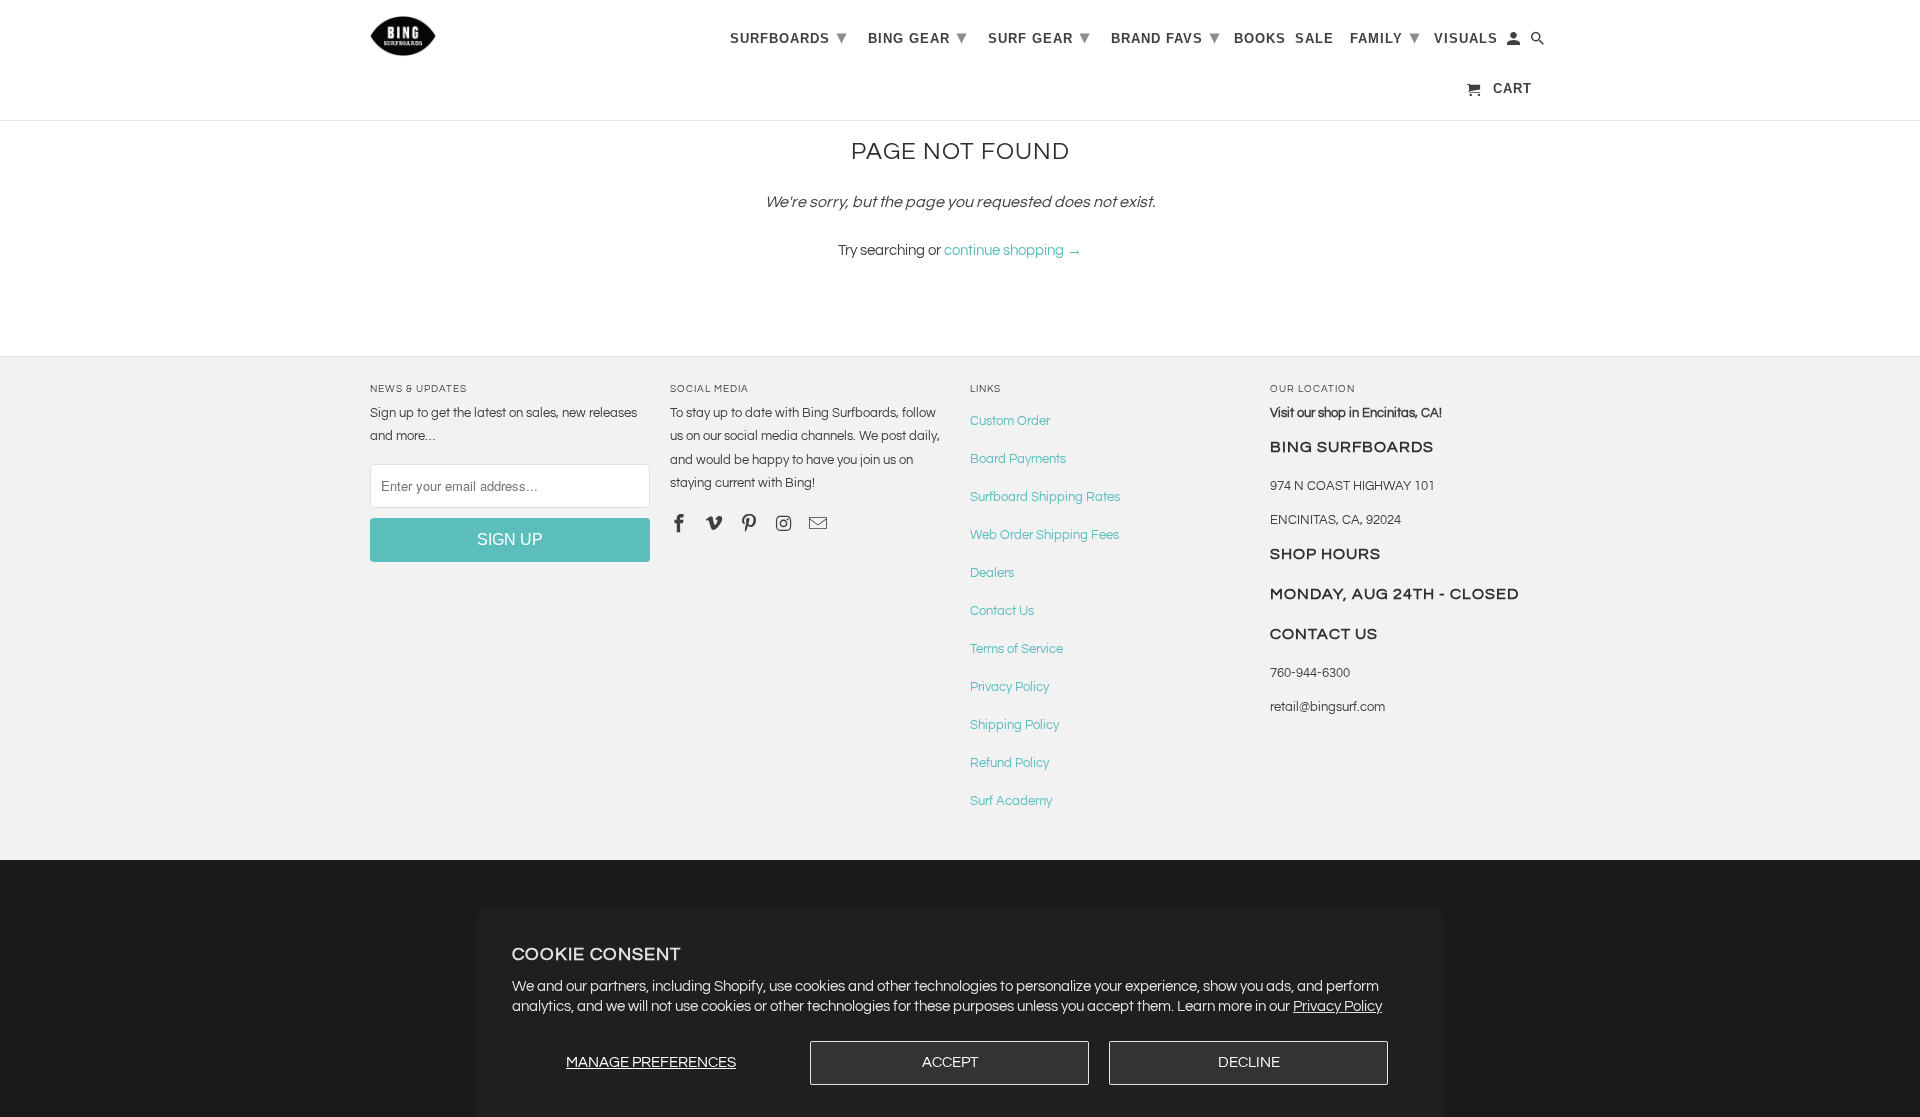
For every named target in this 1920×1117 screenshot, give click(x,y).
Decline (1249, 1062)
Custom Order (1010, 421)
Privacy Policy (1337, 1006)
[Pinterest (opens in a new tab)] (751, 524)
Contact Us (1002, 611)
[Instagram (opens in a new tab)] (785, 524)
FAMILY (1385, 37)
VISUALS (1466, 38)
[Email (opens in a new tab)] (820, 524)
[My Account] (1515, 42)
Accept (950, 1062)
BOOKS (1260, 38)
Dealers (992, 573)
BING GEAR (917, 37)
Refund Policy (1009, 763)
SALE (1314, 38)
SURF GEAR (1039, 37)
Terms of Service (1016, 649)
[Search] (1539, 42)
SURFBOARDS (788, 37)
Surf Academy (1011, 801)
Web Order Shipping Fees (1044, 535)
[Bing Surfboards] (500, 36)
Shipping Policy (1014, 725)
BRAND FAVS (1165, 37)
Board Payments (1018, 459)
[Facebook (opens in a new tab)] (681, 524)
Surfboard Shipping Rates (1045, 497)
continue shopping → (1013, 250)
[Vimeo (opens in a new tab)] (716, 524)
